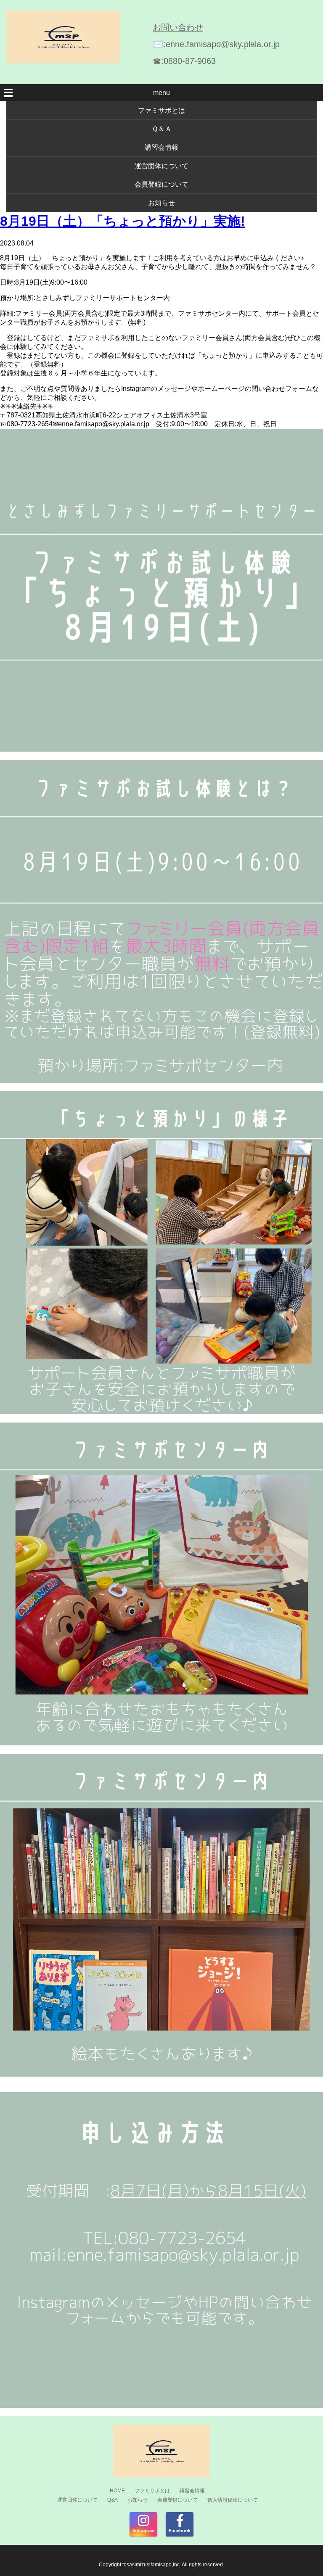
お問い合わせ (178, 27)
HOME (117, 2491)
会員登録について (161, 184)
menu (161, 93)
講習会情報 (161, 147)
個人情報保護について (233, 2500)
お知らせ (161, 203)
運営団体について (161, 166)
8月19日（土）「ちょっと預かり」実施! (123, 221)
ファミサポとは (161, 110)
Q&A (113, 2500)
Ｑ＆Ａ (162, 129)
